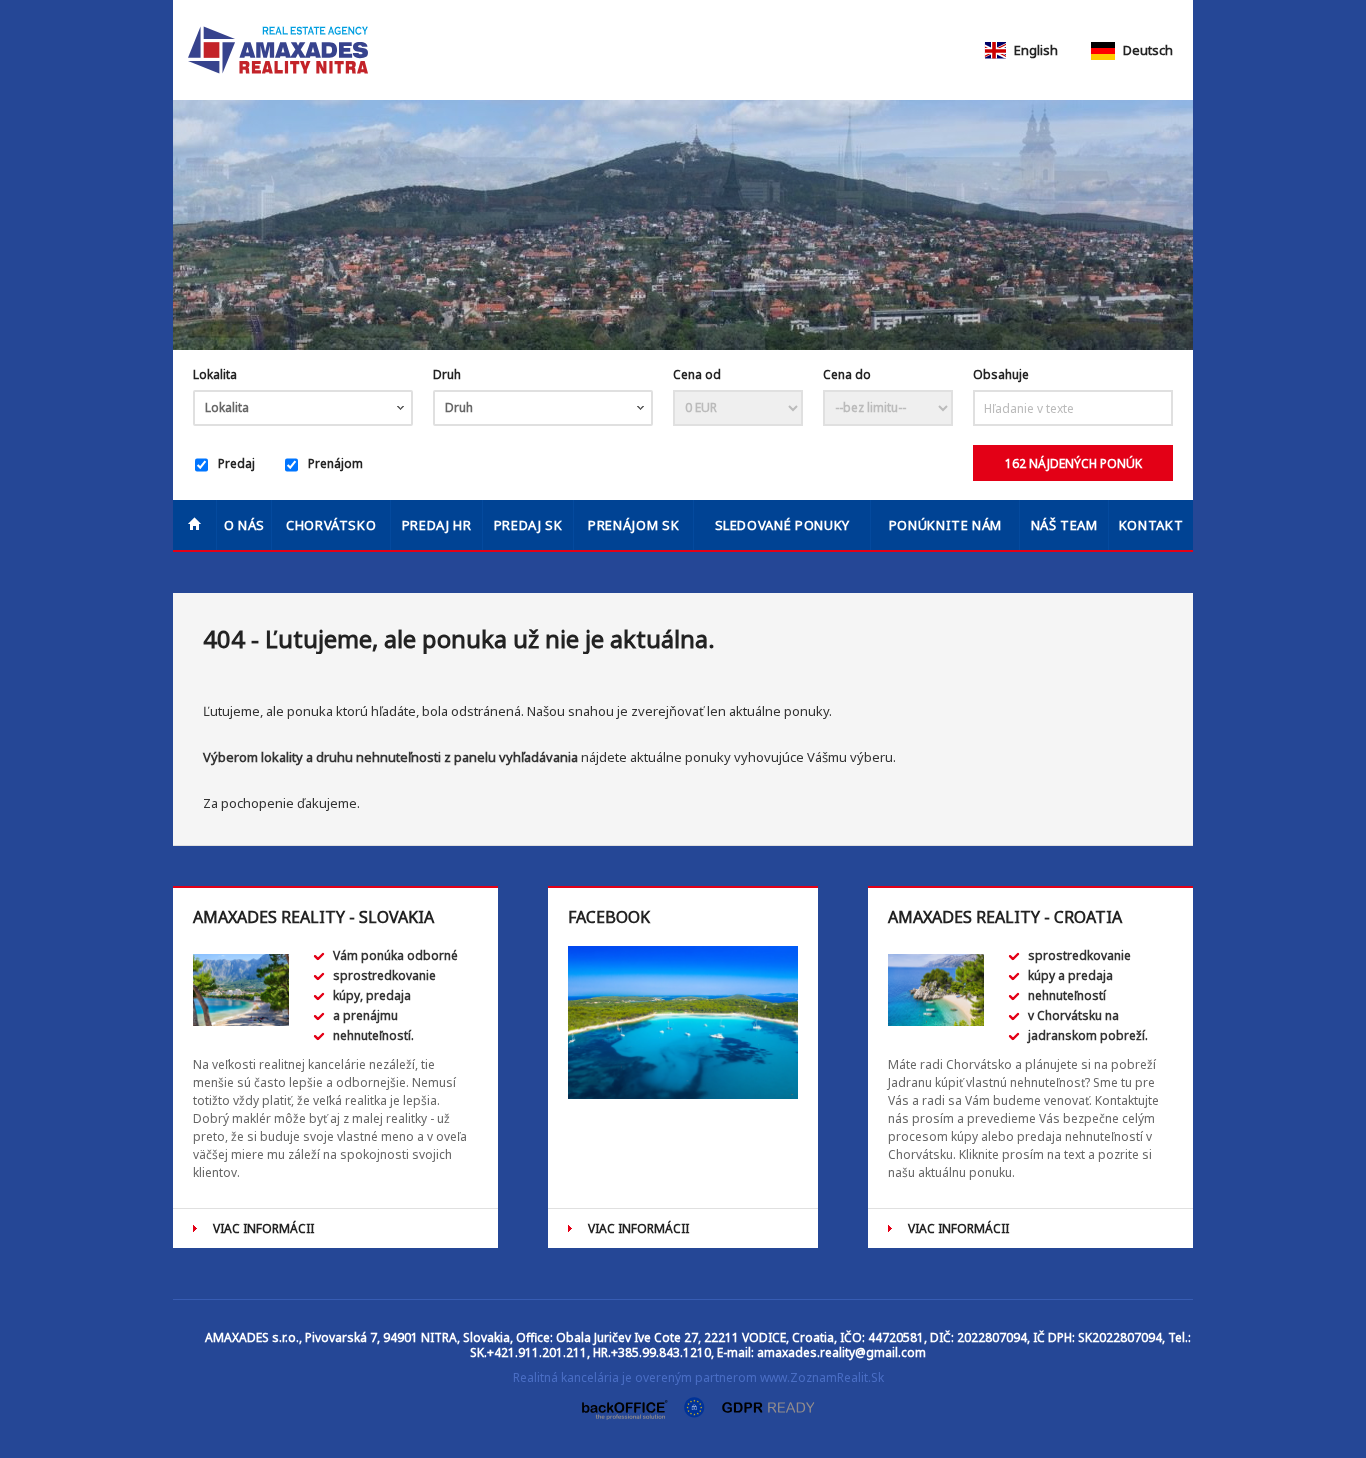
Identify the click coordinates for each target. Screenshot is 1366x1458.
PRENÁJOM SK (633, 525)
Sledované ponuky (782, 525)
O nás (244, 525)
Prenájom (335, 463)
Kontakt (1151, 525)
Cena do (847, 374)
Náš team (1064, 525)
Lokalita (215, 374)
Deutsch (1146, 50)
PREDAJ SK (528, 525)
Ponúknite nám (945, 525)
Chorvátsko (331, 525)
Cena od (697, 374)
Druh (447, 374)
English (1034, 50)
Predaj (236, 463)
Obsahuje (1001, 374)
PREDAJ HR (437, 525)
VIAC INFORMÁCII (263, 1228)
